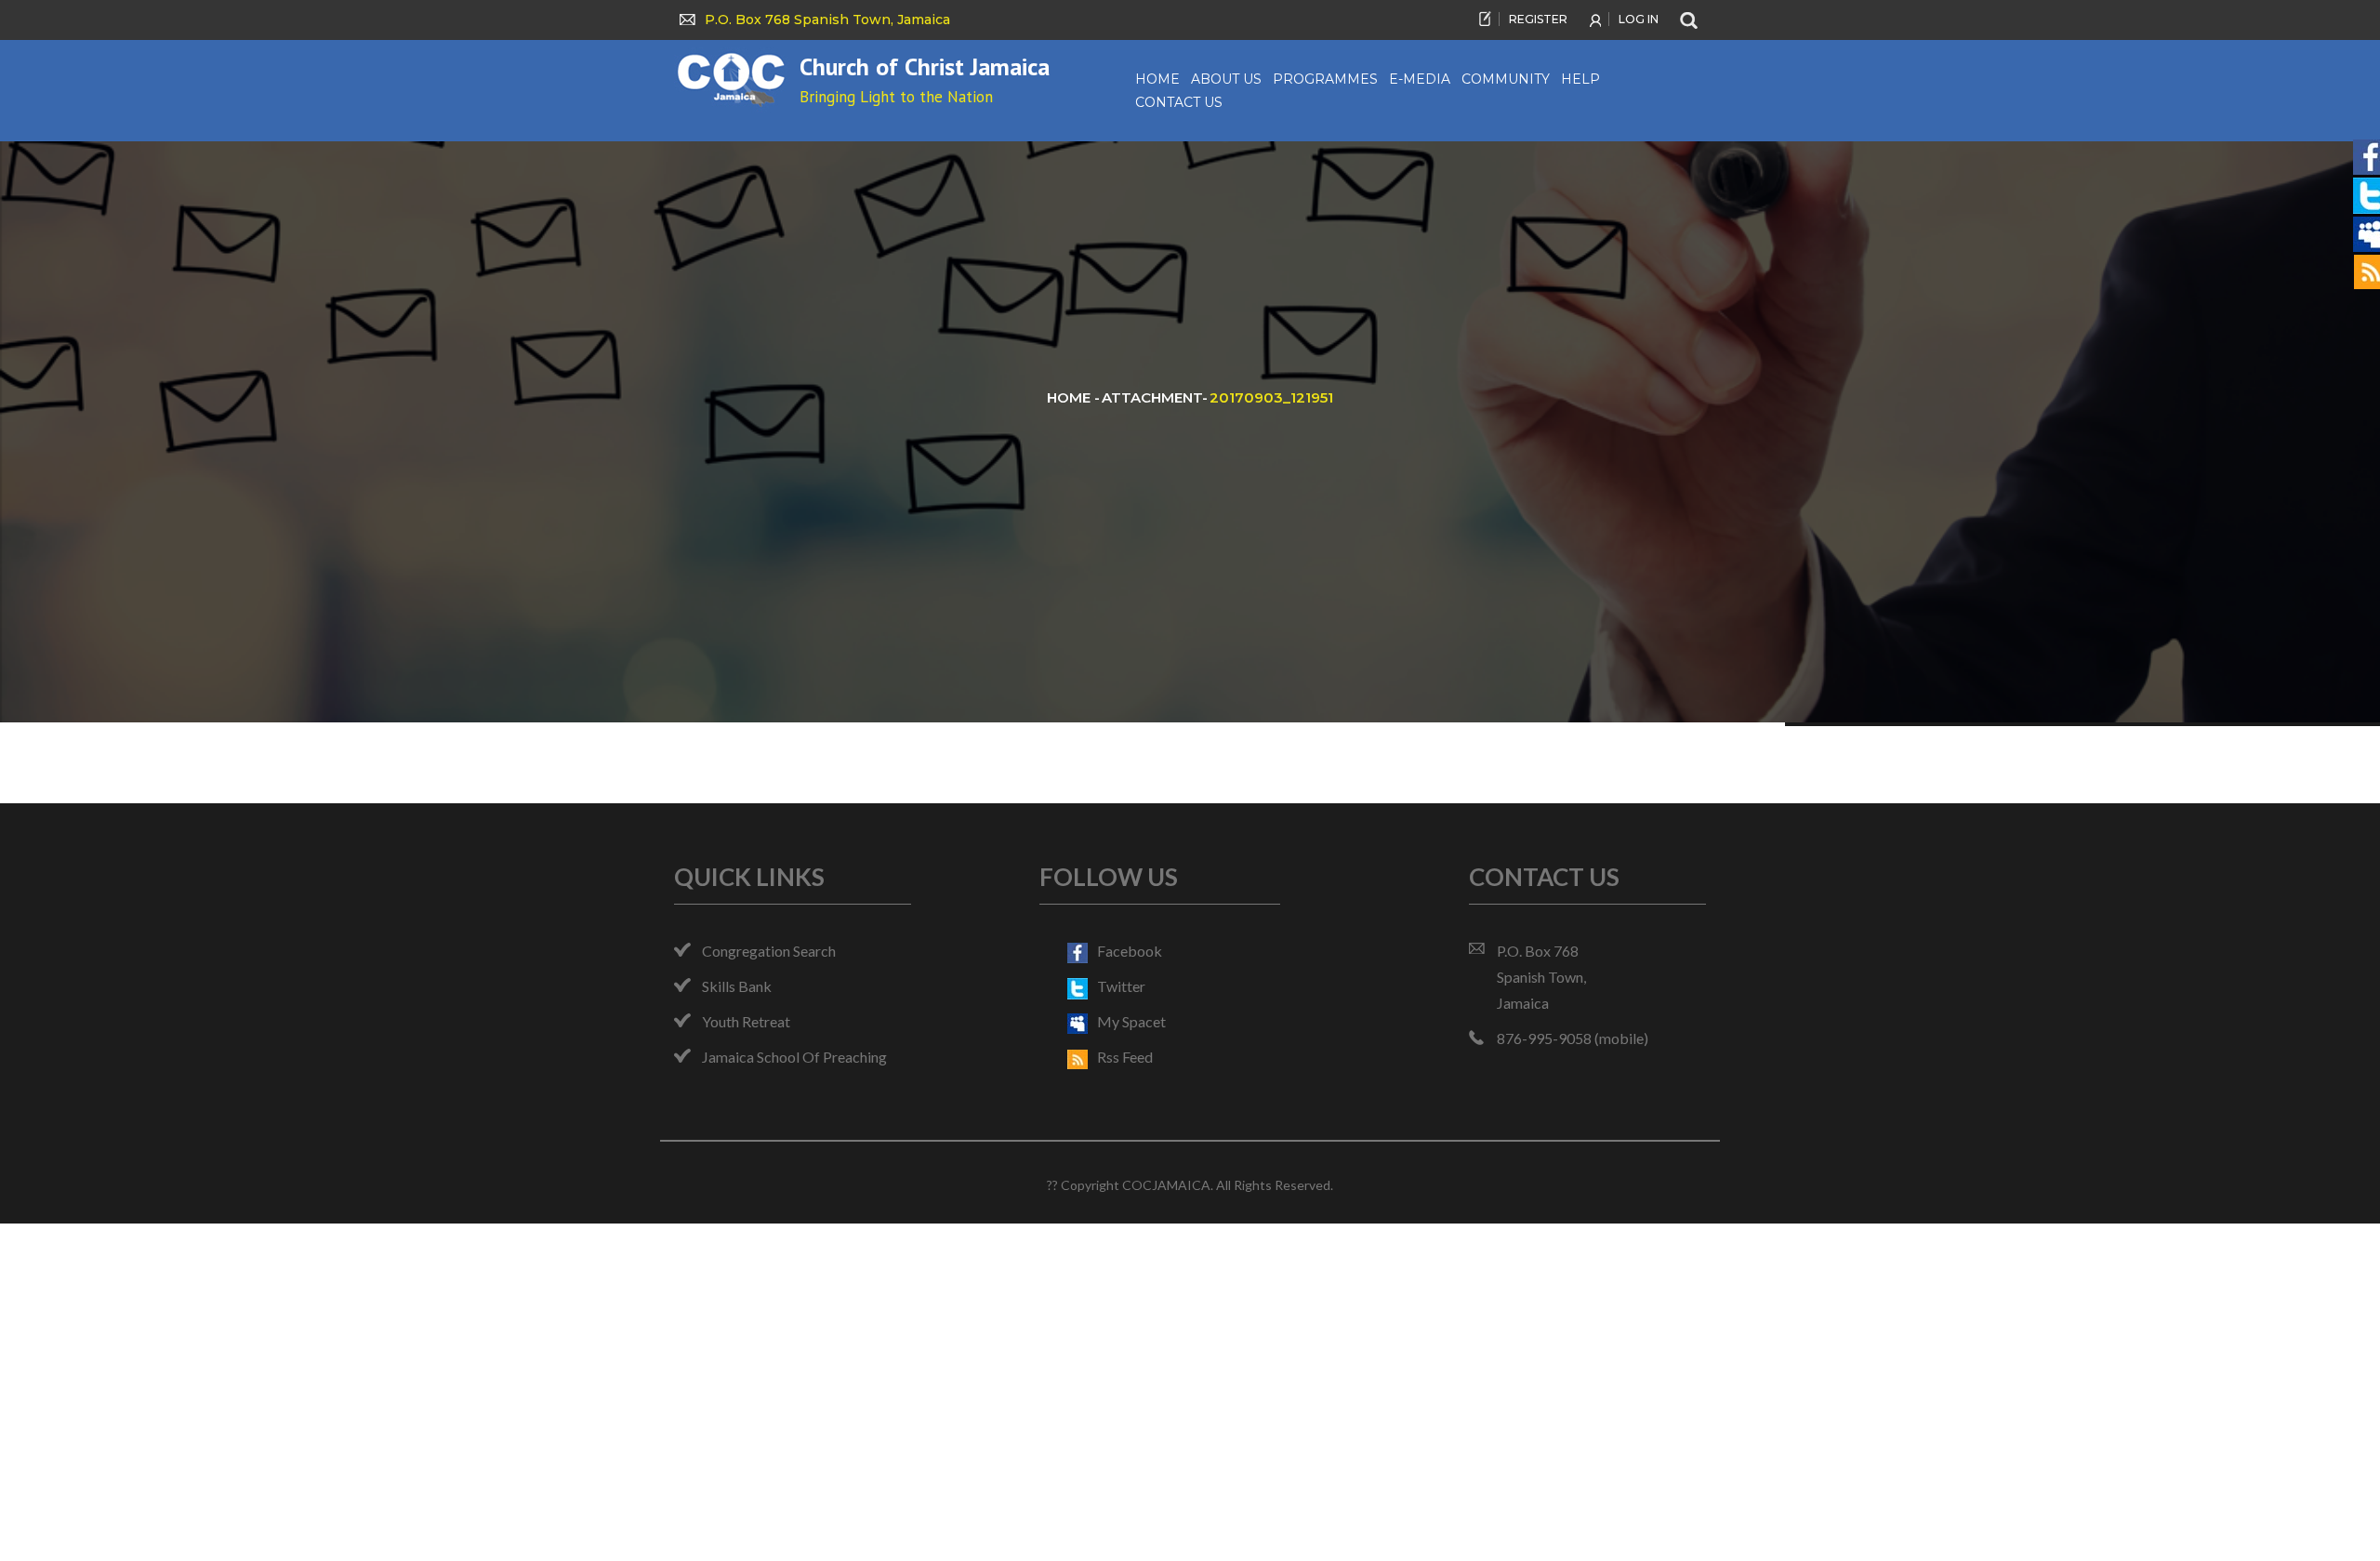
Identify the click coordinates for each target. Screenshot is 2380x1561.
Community (1506, 79)
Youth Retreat (746, 1021)
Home (1157, 79)
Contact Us (1179, 102)
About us (1226, 79)
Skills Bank (737, 986)
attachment (1152, 397)
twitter (1121, 986)
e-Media (1420, 79)
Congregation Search (769, 951)
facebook (1130, 951)
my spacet (1131, 1021)
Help (1580, 79)
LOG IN (1639, 19)
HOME (1071, 397)
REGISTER (1538, 19)
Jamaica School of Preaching (794, 1057)
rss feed (1125, 1057)
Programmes (1325, 79)
